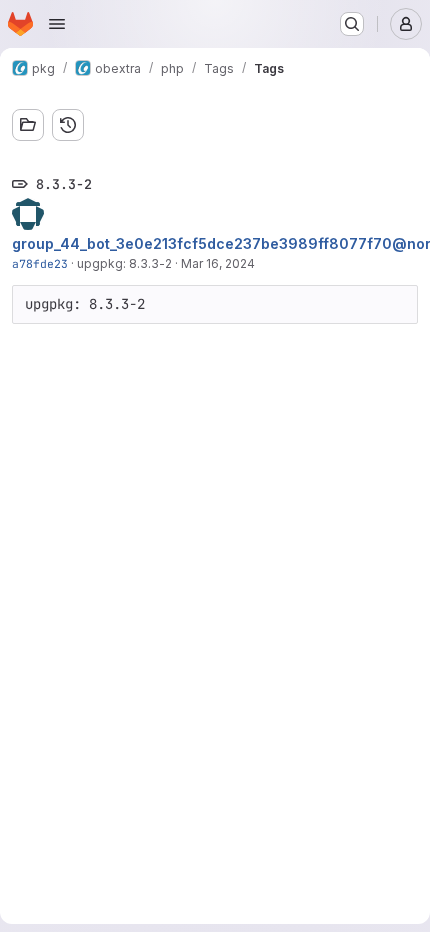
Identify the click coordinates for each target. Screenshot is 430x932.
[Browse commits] (68, 125)
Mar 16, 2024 (218, 263)
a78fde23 (40, 263)
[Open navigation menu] (57, 24)
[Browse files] (28, 125)
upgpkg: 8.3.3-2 (124, 263)
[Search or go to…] (352, 24)
